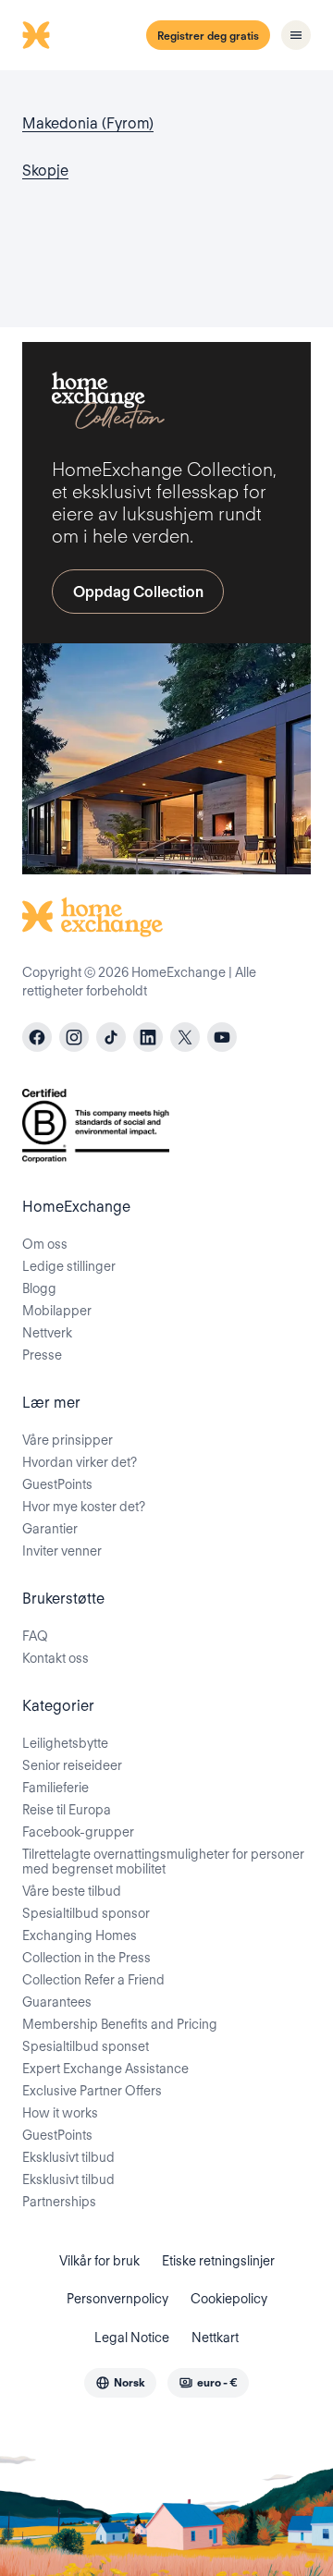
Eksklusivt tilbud (68, 2157)
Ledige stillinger (69, 1266)
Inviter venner (62, 1551)
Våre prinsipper (68, 1440)
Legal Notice (132, 2338)
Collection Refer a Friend (93, 1980)
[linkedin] (148, 1037)
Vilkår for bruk (99, 2261)
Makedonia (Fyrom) (88, 123)
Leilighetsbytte (65, 1743)
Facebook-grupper (78, 1832)
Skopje (45, 171)
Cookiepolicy (229, 2299)
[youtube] (222, 1037)
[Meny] (296, 35)
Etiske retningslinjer (218, 2261)
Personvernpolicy (117, 2299)
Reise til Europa (67, 1810)
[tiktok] (111, 1037)
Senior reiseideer (72, 1765)
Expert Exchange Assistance (105, 2069)
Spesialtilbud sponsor (86, 1913)
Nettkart (215, 2338)
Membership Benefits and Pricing (120, 2024)
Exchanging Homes (80, 1935)
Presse (42, 1355)
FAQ (35, 1636)
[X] (185, 1037)
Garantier (50, 1529)
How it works (60, 2113)
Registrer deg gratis (208, 36)
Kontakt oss (55, 1658)
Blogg (39, 1288)
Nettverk (47, 1333)
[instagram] (74, 1037)
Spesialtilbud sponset (86, 2046)
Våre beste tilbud (72, 1891)
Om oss (45, 1244)
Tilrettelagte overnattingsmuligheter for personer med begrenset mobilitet (163, 1862)
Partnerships (59, 2202)
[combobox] (120, 2383)
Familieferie (55, 1788)
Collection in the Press (86, 1958)
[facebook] (37, 1037)
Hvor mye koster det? (84, 1507)
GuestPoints (57, 1484)
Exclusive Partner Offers (92, 2091)
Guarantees (57, 2002)
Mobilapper (57, 1311)
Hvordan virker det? (80, 1462)
